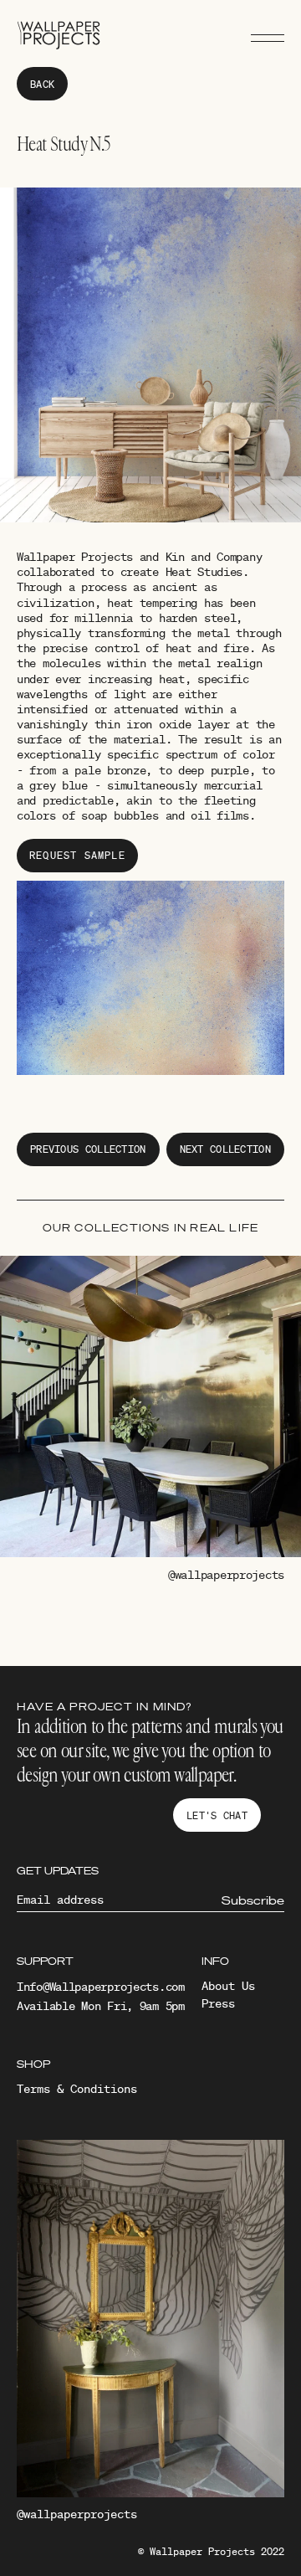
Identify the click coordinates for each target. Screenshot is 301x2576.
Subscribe (253, 1900)
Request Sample (77, 855)
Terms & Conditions (77, 2089)
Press (218, 2003)
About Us (228, 1986)
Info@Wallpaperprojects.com (101, 1987)
